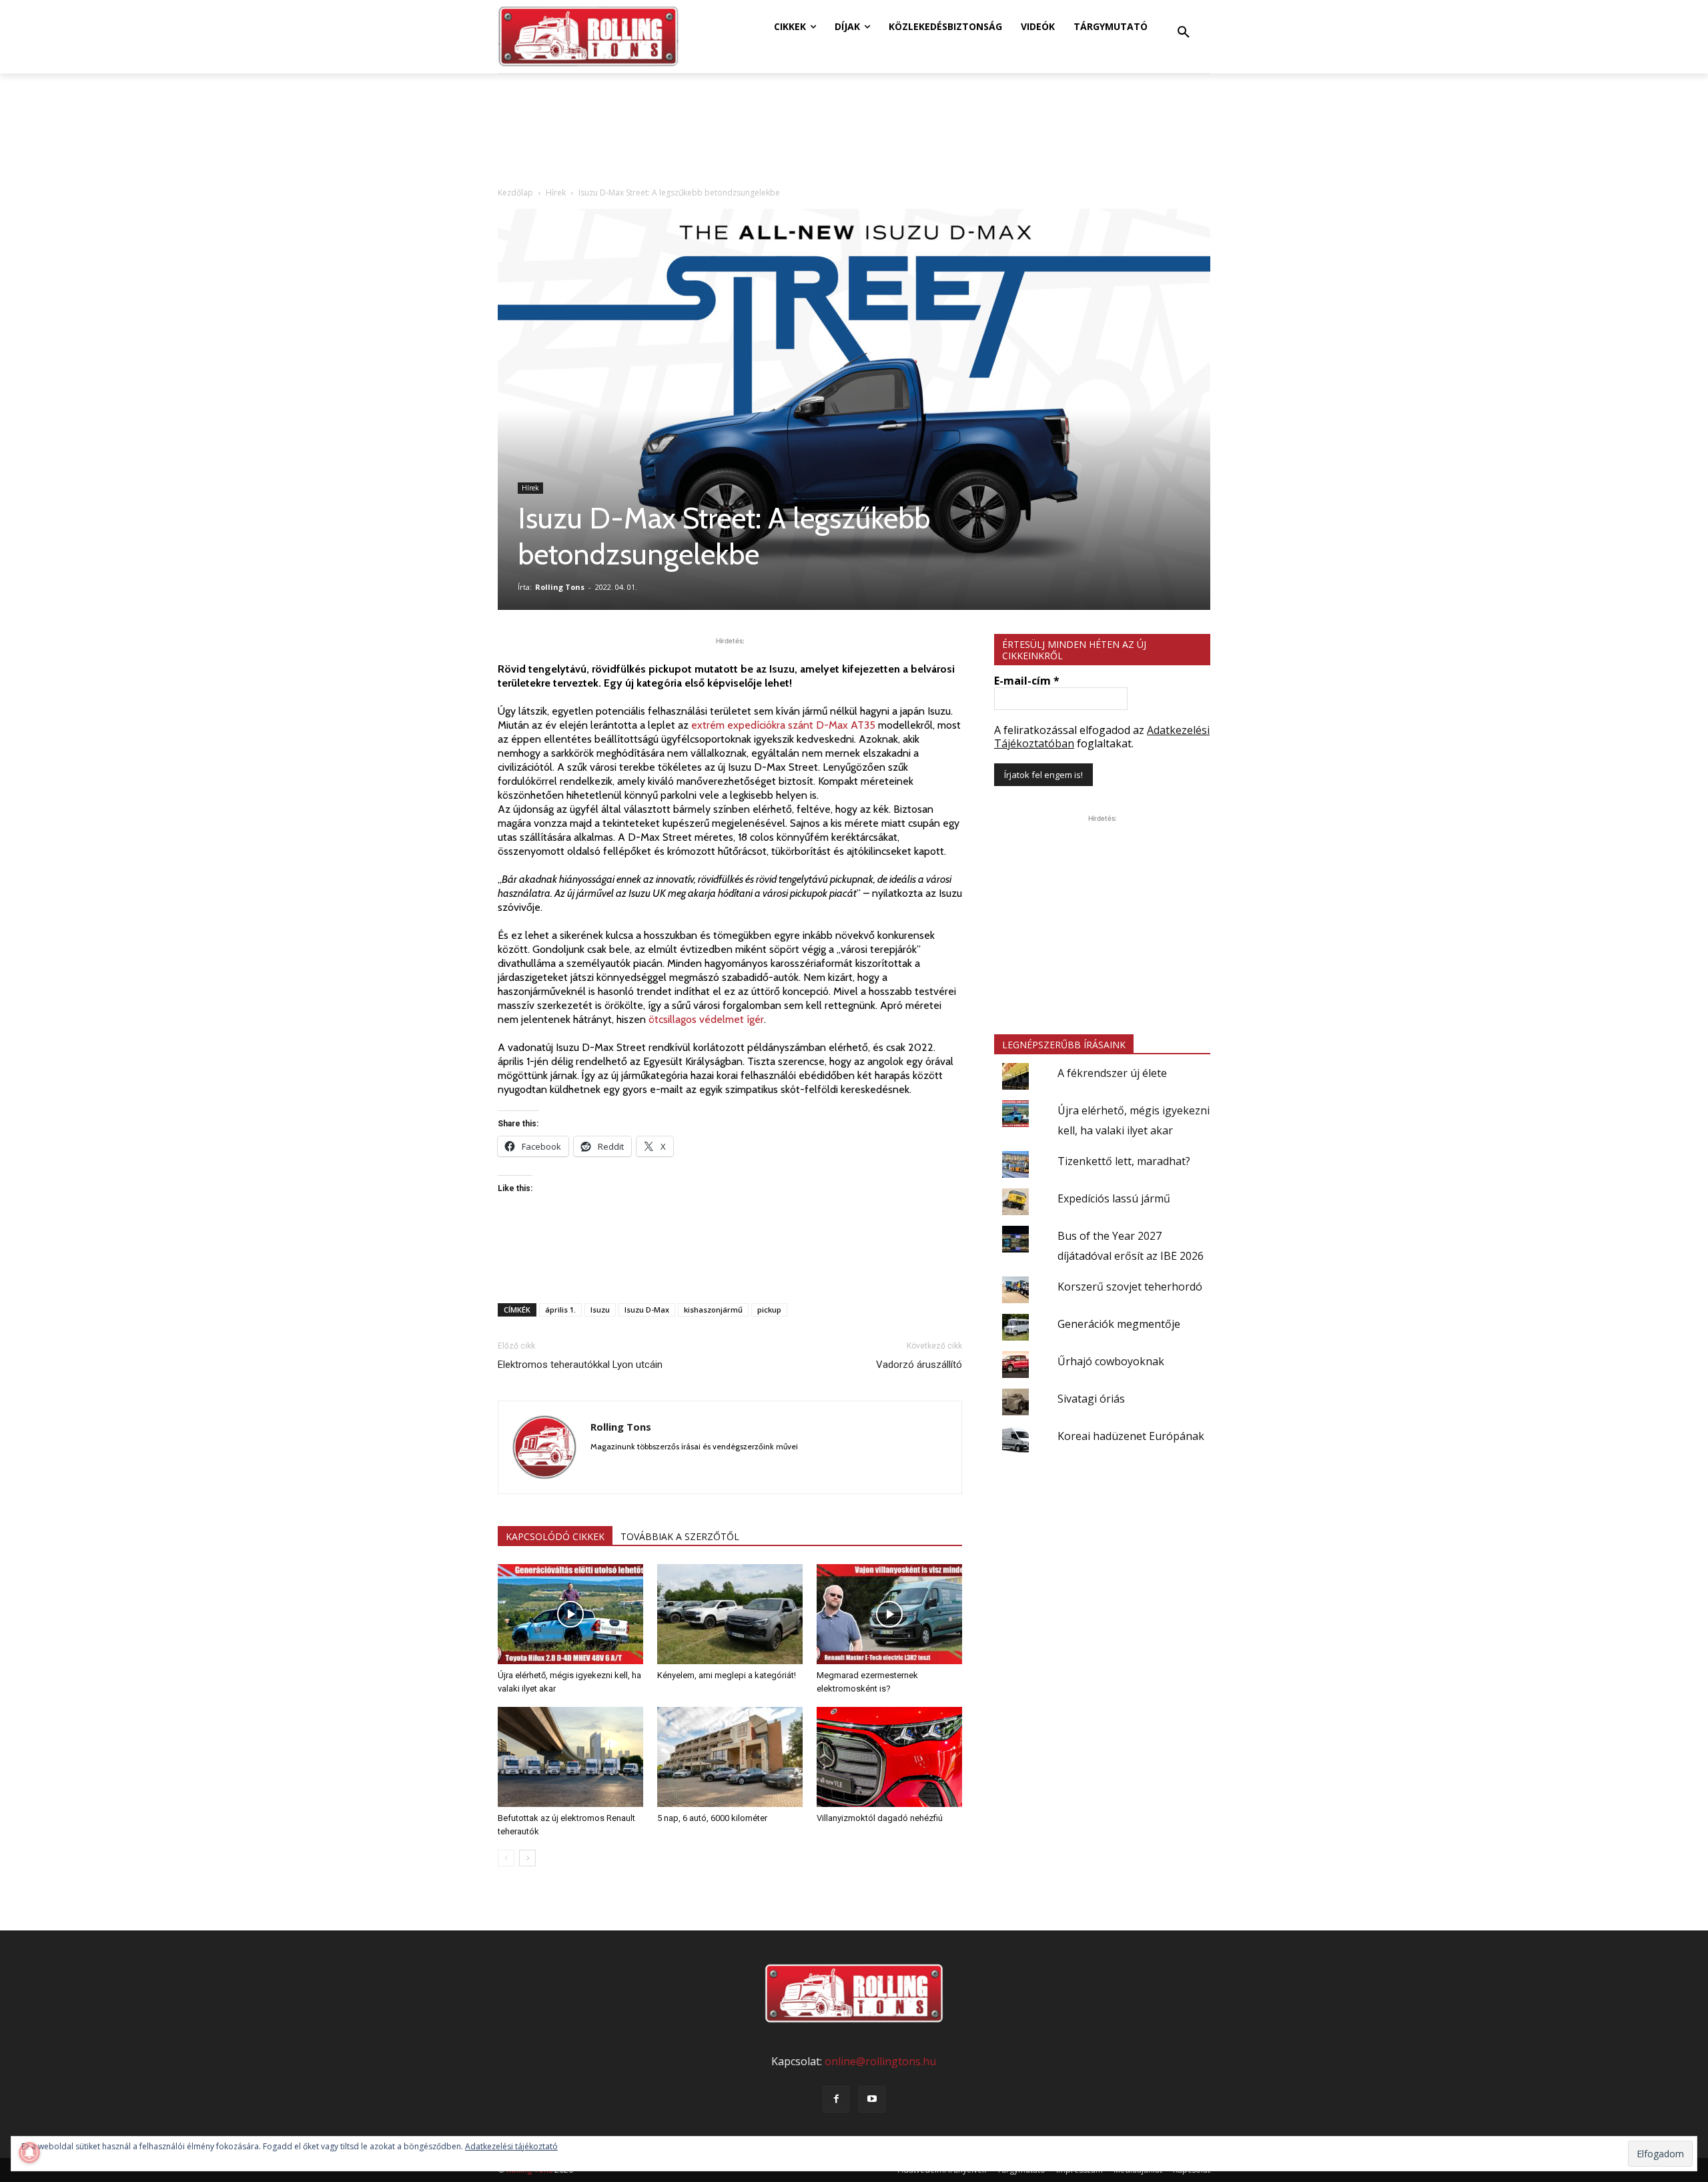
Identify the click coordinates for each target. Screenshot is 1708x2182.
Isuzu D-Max (647, 1310)
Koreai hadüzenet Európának (1131, 1436)
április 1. (560, 1310)
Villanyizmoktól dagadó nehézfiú (880, 1818)
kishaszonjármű (713, 1310)
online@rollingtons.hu (880, 2061)
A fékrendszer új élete (1112, 1073)
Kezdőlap (515, 193)
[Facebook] (836, 2099)
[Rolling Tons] (588, 37)
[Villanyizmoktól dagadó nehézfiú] (889, 1757)
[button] (1184, 33)
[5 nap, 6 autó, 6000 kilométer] (730, 1757)
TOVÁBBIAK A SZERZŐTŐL (680, 1536)
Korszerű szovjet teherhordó (1130, 1287)
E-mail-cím (1027, 681)
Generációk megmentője (1119, 1324)
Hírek (556, 193)
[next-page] (527, 1858)
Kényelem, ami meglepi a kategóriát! (727, 1675)
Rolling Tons (560, 587)
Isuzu (600, 1310)
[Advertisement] (730, 1258)
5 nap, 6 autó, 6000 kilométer (712, 1818)
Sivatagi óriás (1091, 1399)
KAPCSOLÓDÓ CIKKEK (555, 1536)
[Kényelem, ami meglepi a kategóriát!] (730, 1614)
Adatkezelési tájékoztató (511, 2146)
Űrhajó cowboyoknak (1111, 1361)
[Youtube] (872, 2099)
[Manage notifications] (29, 2153)
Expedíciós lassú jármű (1114, 1198)
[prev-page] (506, 1858)
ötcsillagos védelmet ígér (706, 1019)
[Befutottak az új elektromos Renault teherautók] (570, 1757)
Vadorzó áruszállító (919, 1365)
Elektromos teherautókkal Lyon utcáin (580, 1365)
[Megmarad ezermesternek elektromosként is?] (889, 1614)
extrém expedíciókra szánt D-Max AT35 (783, 725)
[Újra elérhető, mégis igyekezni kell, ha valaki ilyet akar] (570, 1614)
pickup (769, 1310)
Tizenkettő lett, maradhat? (1124, 1161)
